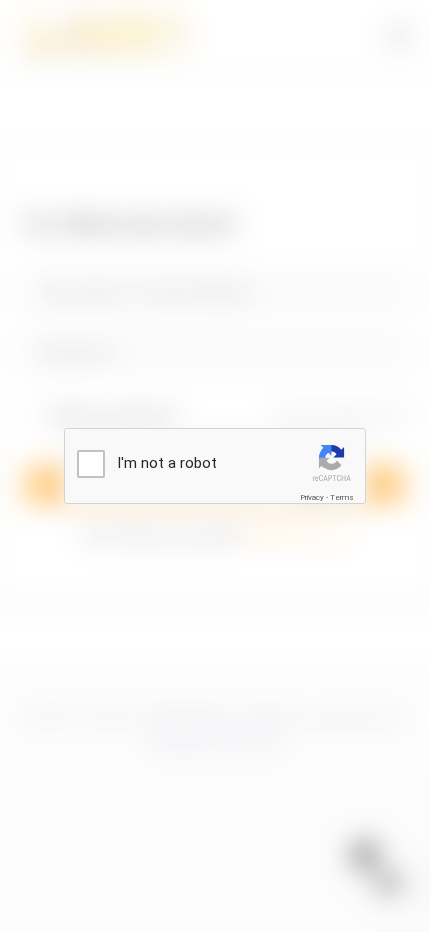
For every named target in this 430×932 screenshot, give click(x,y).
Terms (342, 497)
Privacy (312, 497)
